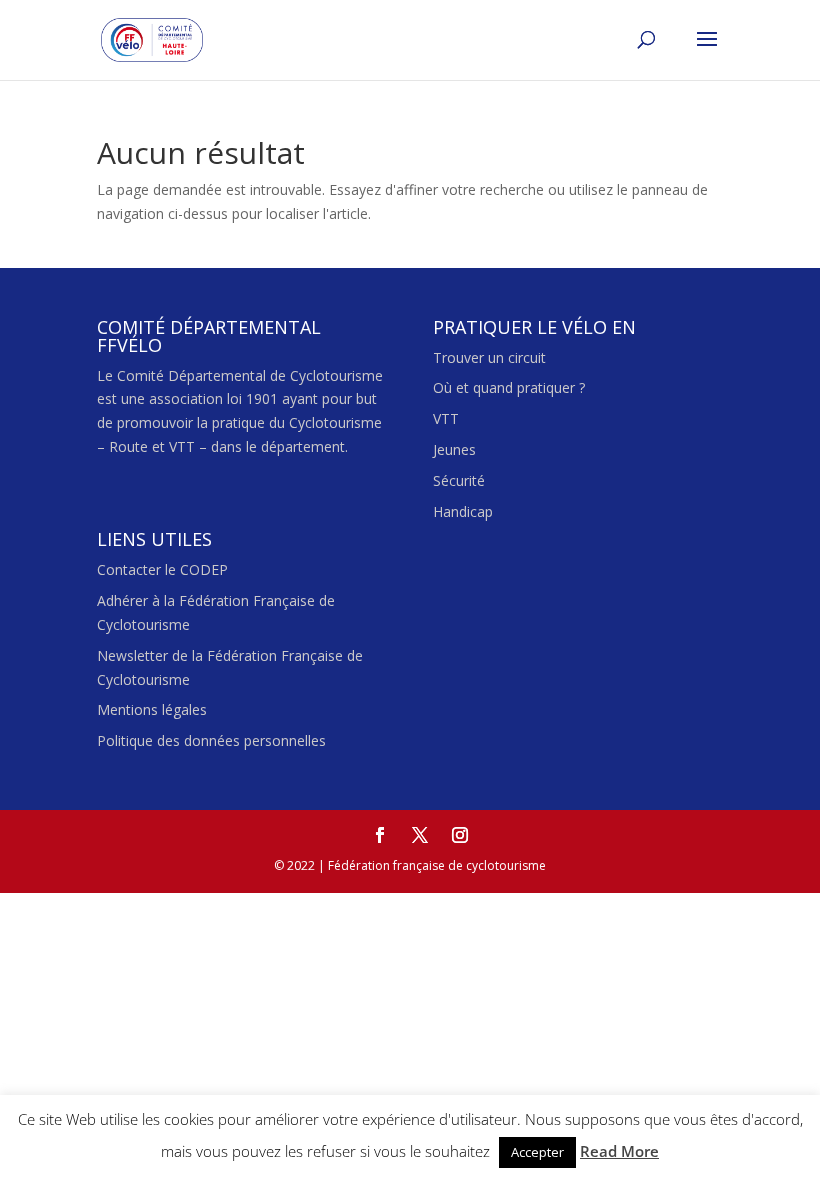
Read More (619, 1151)
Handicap (463, 511)
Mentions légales (152, 709)
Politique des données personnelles (211, 740)
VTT (446, 418)
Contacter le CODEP (162, 569)
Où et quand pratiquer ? (509, 387)
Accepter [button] (537, 1152)
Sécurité (459, 480)
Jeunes (454, 449)
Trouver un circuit (489, 357)
